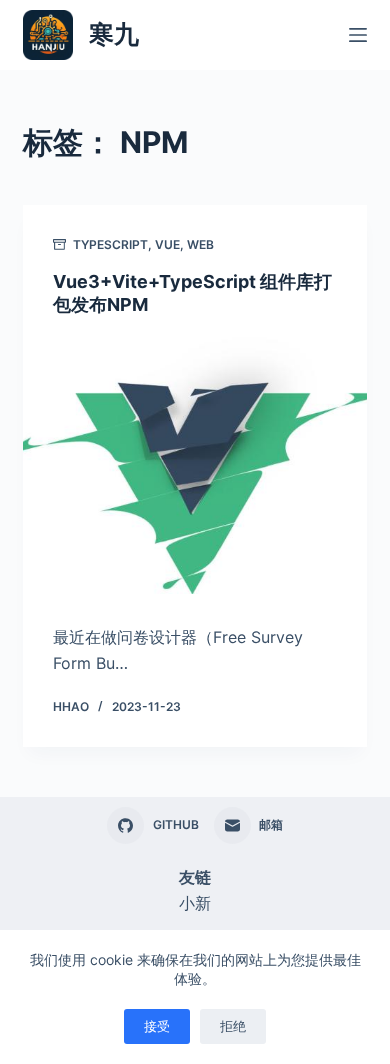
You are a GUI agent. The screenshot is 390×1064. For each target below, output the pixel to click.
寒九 (114, 34)
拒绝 (233, 1026)
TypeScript (110, 244)
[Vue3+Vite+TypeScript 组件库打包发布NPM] (194, 465)
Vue (167, 244)
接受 (157, 1026)
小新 (195, 903)
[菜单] (358, 35)
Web (200, 244)
